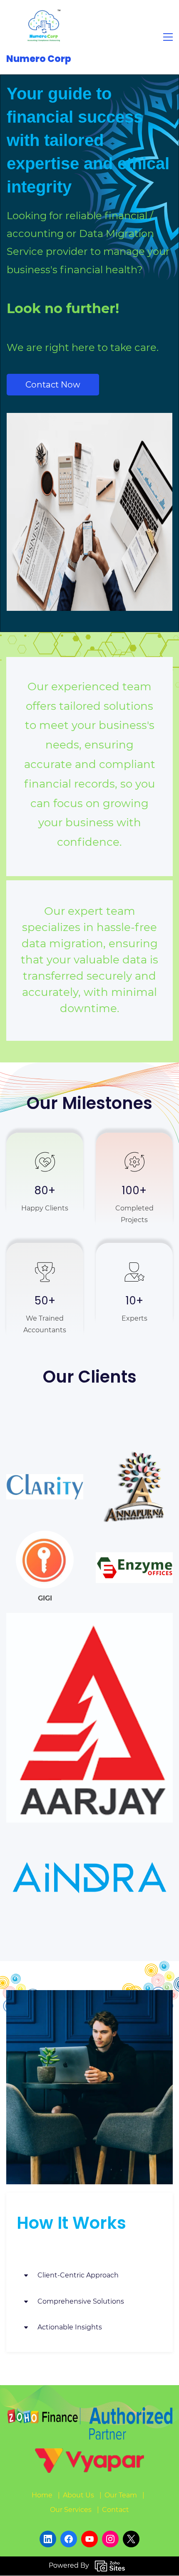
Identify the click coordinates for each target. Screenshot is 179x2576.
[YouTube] (89, 2539)
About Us (78, 2495)
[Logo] (44, 27)
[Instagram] (110, 2539)
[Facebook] (69, 2539)
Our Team (121, 2495)
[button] (89, 2276)
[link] (45, 1480)
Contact (116, 2510)
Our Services (71, 2510)
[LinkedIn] (48, 2539)
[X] (131, 2539)
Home (42, 2495)
